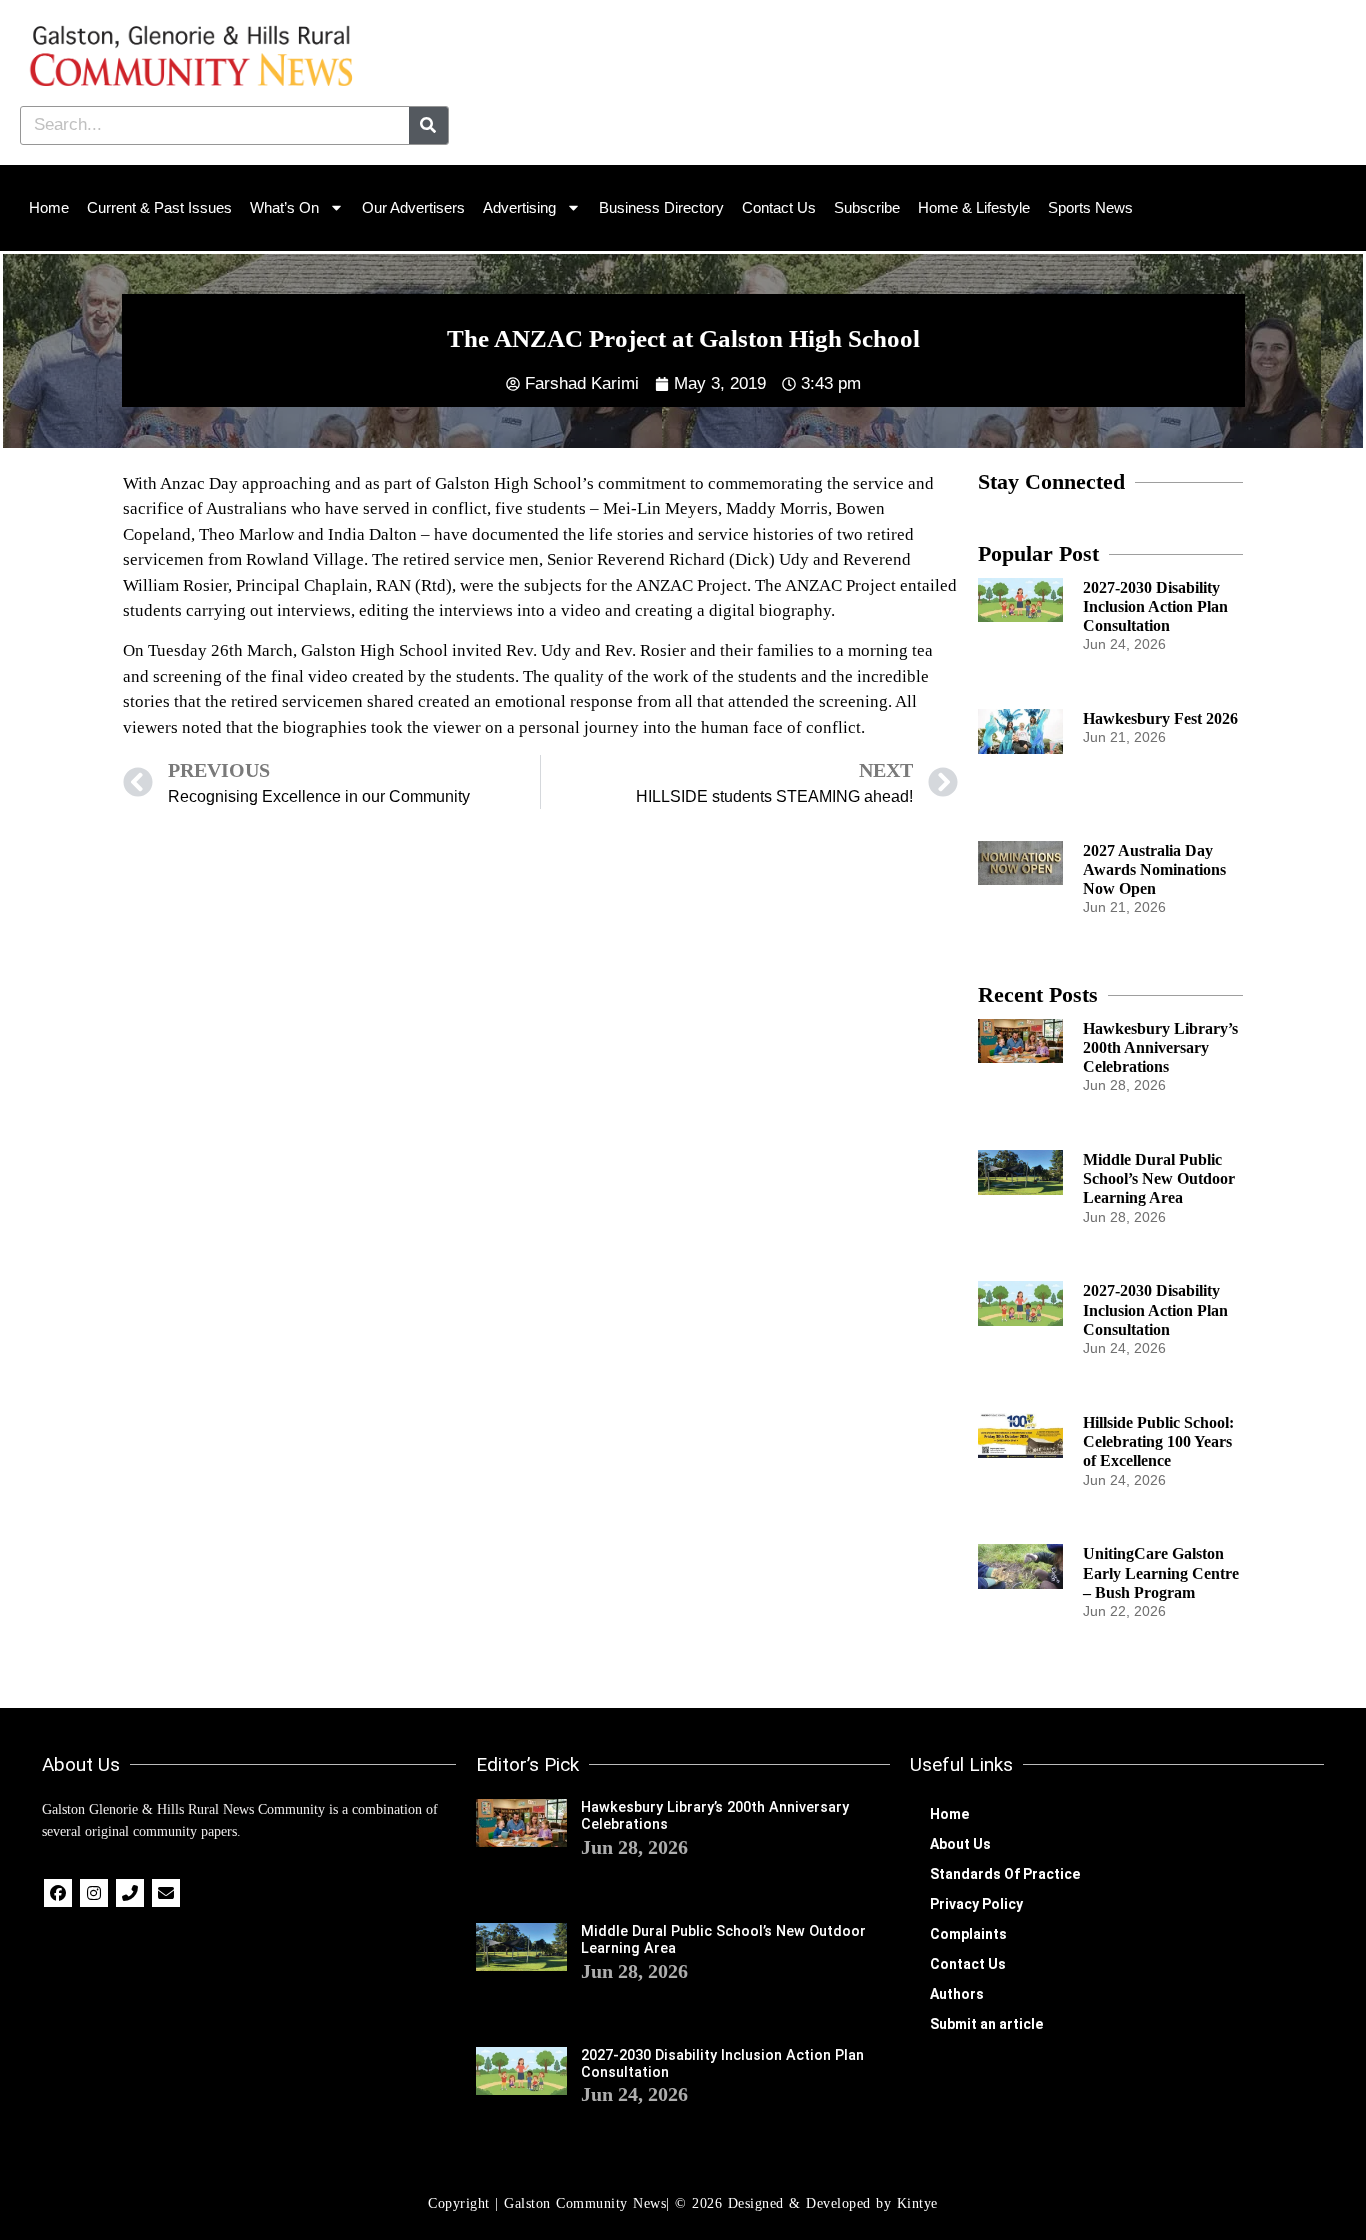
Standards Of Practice (1005, 1874)
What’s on (284, 207)
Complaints (968, 1934)
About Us (960, 1844)
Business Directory (661, 207)
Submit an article (986, 2024)
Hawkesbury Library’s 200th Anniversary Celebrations (1160, 1047)
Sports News (1090, 207)
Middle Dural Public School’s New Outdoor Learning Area (1159, 1178)
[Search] (428, 125)
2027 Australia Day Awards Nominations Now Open (1154, 869)
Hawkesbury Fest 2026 (1160, 718)
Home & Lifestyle (974, 207)
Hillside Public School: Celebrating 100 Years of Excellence (1158, 1441)
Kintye (917, 2203)
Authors (957, 1994)
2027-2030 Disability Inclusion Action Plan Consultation (1155, 606)
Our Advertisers (413, 207)
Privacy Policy (976, 1904)
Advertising (519, 207)
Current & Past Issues (159, 207)
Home (49, 207)
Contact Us (779, 207)
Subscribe (867, 207)
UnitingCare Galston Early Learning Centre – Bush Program (1161, 1572)
